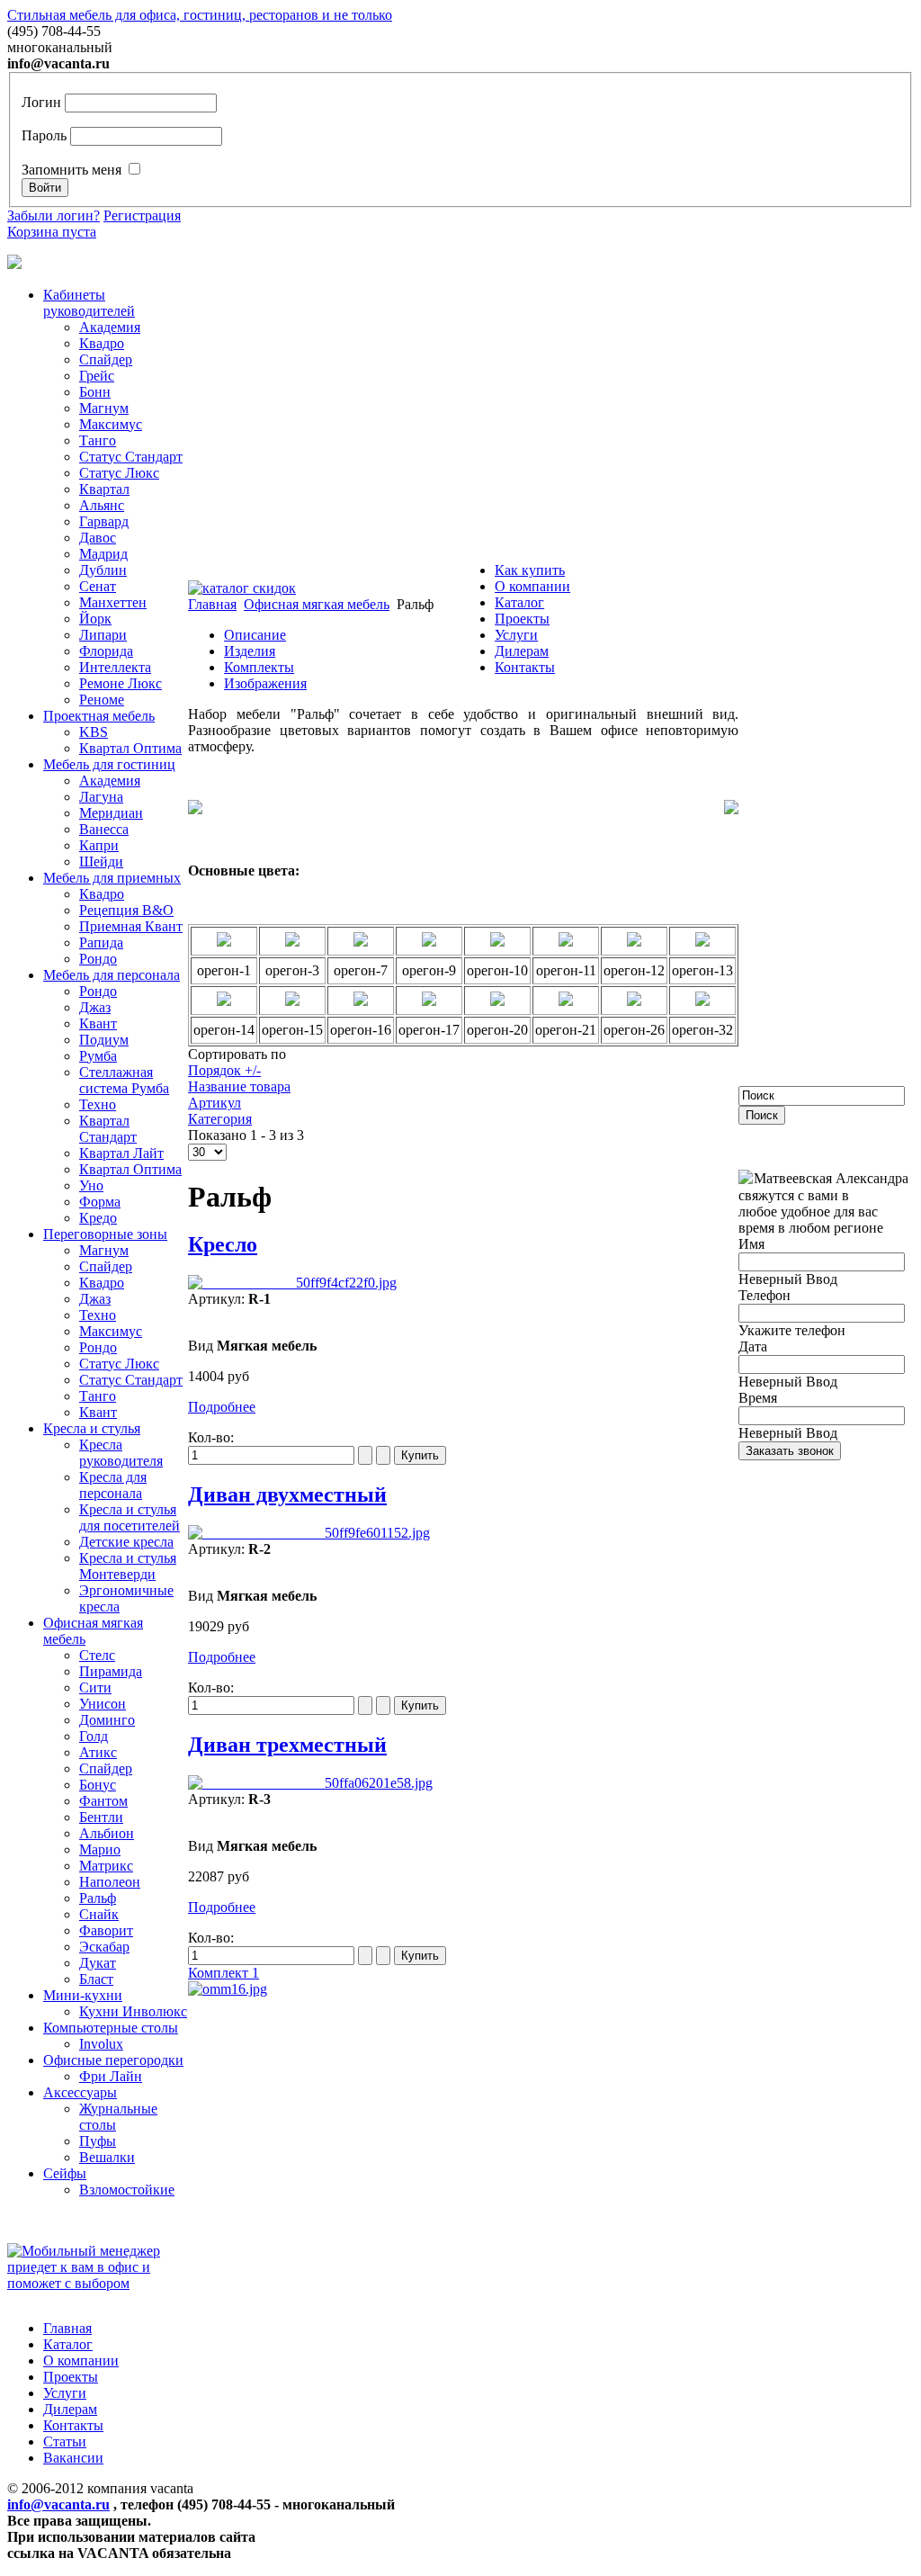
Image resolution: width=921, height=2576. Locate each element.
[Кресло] (292, 1283)
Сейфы (65, 2173)
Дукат (98, 1963)
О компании (532, 586)
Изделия (250, 651)
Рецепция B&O (126, 910)
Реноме (102, 700)
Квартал (104, 489)
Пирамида (111, 1671)
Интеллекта (115, 667)
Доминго (107, 1720)
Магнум (104, 408)
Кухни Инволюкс (133, 2011)
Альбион (107, 1833)
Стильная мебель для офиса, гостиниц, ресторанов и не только (200, 15)
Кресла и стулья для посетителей (130, 1517)
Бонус (98, 1785)
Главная (67, 2328)
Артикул (215, 1103)
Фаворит (106, 1930)
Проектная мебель (99, 716)
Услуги (516, 635)
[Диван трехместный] (310, 1783)
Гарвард (104, 521)
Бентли (101, 1817)
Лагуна (101, 797)
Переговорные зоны (105, 1234)
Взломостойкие (127, 2190)
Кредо (98, 1218)
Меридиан (111, 813)
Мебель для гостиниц (109, 764)
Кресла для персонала (113, 1485)
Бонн (95, 392)
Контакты (525, 667)
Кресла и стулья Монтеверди (128, 1566)
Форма (100, 1202)
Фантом (103, 1801)
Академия (110, 327)
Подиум (104, 1040)
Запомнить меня (72, 170)
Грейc (97, 376)
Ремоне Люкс (121, 683)
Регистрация (142, 215)
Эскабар (104, 1947)
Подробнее (222, 1407)
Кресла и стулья (92, 1428)
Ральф (98, 1898)
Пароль (44, 135)
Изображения (265, 683)
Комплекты (259, 667)
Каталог (519, 602)
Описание (255, 635)
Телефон (765, 1295)
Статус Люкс (119, 473)
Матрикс (106, 1866)
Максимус (111, 424)
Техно (98, 1104)
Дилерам (522, 651)
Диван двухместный (287, 1494)
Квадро (102, 343)
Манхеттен (113, 602)
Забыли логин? (54, 215)
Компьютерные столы (111, 2028)
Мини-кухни (83, 1995)
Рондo (98, 991)
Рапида (101, 942)
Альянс (102, 505)
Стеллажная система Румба (124, 1080)
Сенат (98, 586)
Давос (98, 538)
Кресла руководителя (121, 1453)
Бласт (96, 1979)
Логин (41, 102)
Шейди (101, 862)
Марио (100, 1849)
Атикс (98, 1752)
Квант (98, 1023)
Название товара (239, 1086)
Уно (91, 1185)
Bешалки (107, 2157)
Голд (94, 1736)
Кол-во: (211, 1437)
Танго (98, 440)
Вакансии (73, 2458)
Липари (103, 635)
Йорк (95, 619)
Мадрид (103, 554)
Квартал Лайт (121, 1153)
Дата (753, 1346)
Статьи (65, 2441)
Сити (95, 1687)
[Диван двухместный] (309, 1533)
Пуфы (98, 2141)
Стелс (97, 1655)
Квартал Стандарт (108, 1129)
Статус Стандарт (131, 457)
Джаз (95, 1007)
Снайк (99, 1914)
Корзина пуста (52, 232)
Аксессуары (80, 2092)
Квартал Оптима (130, 748)
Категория (220, 1119)
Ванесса (104, 829)
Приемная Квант (131, 926)
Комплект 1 (224, 1973)
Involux (101, 2044)
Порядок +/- (224, 1070)
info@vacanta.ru (58, 2504)
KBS (94, 732)
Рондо (98, 959)
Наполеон (110, 1882)
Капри (99, 845)
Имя (751, 1244)
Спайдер (106, 359)
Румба (98, 1056)
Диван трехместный (287, 1745)
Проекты (522, 619)
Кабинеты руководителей (89, 303)
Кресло (223, 1244)
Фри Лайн (111, 2076)
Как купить (530, 570)
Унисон (103, 1704)
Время (758, 1398)
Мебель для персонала (112, 975)
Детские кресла (126, 1542)
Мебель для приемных (112, 878)
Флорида (106, 651)
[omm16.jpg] (228, 1989)
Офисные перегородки (113, 2060)
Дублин (103, 570)
